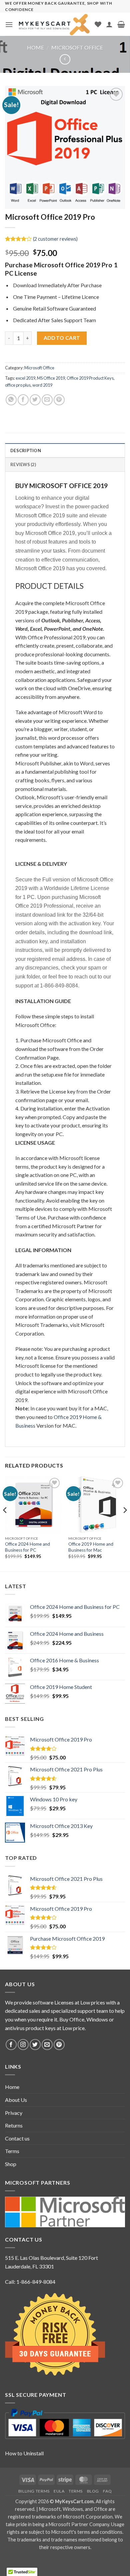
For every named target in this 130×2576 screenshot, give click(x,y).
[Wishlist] (98, 24)
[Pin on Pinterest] (59, 400)
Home (35, 47)
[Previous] (5, 1523)
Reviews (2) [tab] (23, 464)
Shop (11, 2164)
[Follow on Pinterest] (59, 2045)
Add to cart (62, 338)
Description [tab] (26, 451)
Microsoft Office (77, 47)
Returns (14, 2125)
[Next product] (65, 59)
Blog (93, 2491)
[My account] (109, 24)
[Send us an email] (47, 2045)
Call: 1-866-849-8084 (30, 2282)
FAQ (107, 2491)
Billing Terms (34, 2491)
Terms (12, 2151)
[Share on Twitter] (35, 400)
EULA (59, 2491)
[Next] (125, 1523)
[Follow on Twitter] (35, 2045)
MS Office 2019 (51, 378)
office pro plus (18, 385)
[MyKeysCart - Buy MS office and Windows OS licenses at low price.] (54, 25)
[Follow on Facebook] (11, 2045)
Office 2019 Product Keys (90, 378)
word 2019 (42, 385)
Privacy (14, 2113)
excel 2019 (25, 378)
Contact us (17, 2138)
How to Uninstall (24, 2453)
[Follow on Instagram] (23, 2045)
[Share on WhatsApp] (11, 400)
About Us (16, 2100)
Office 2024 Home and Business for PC (27, 1547)
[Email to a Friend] (47, 400)
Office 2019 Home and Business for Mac (91, 1547)
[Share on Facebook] (23, 400)
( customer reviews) (55, 239)
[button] (9, 24)
